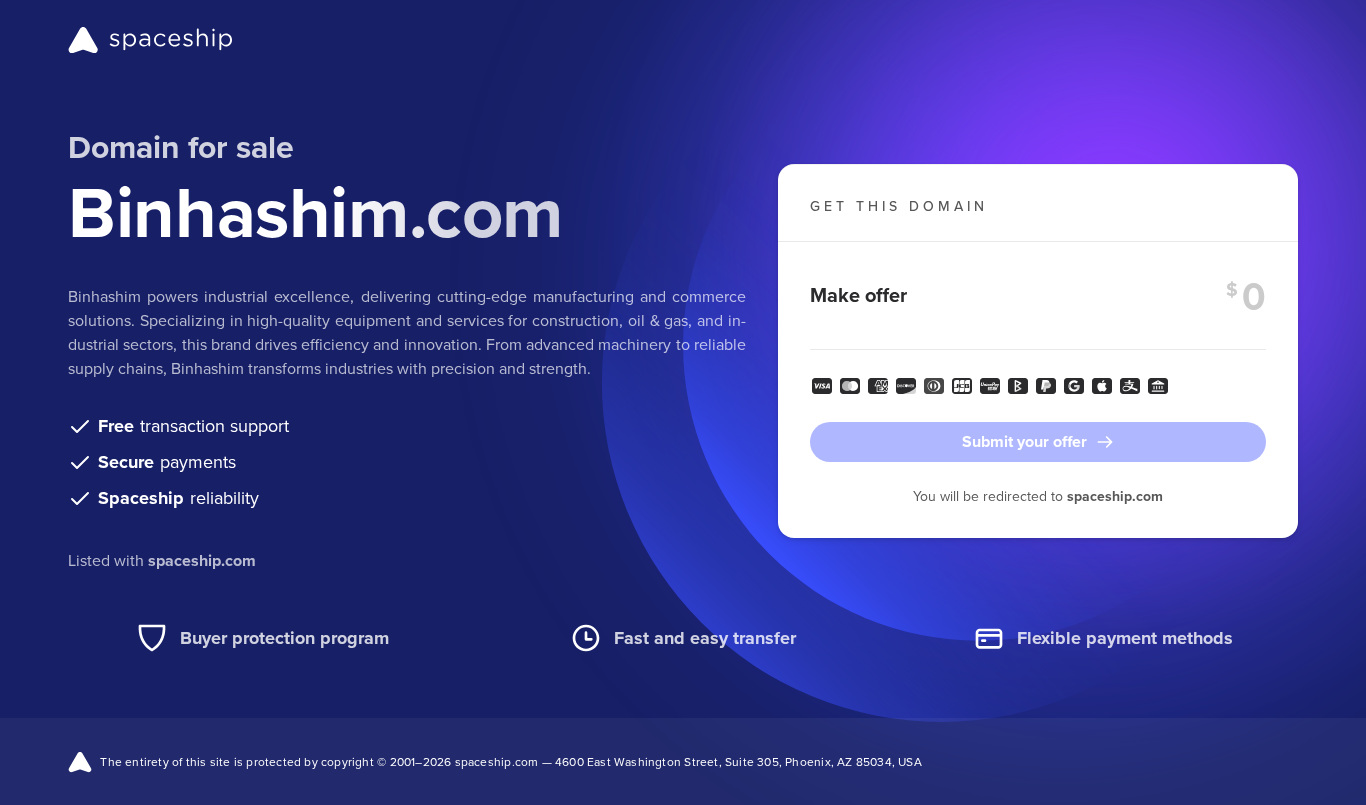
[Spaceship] (150, 40)
